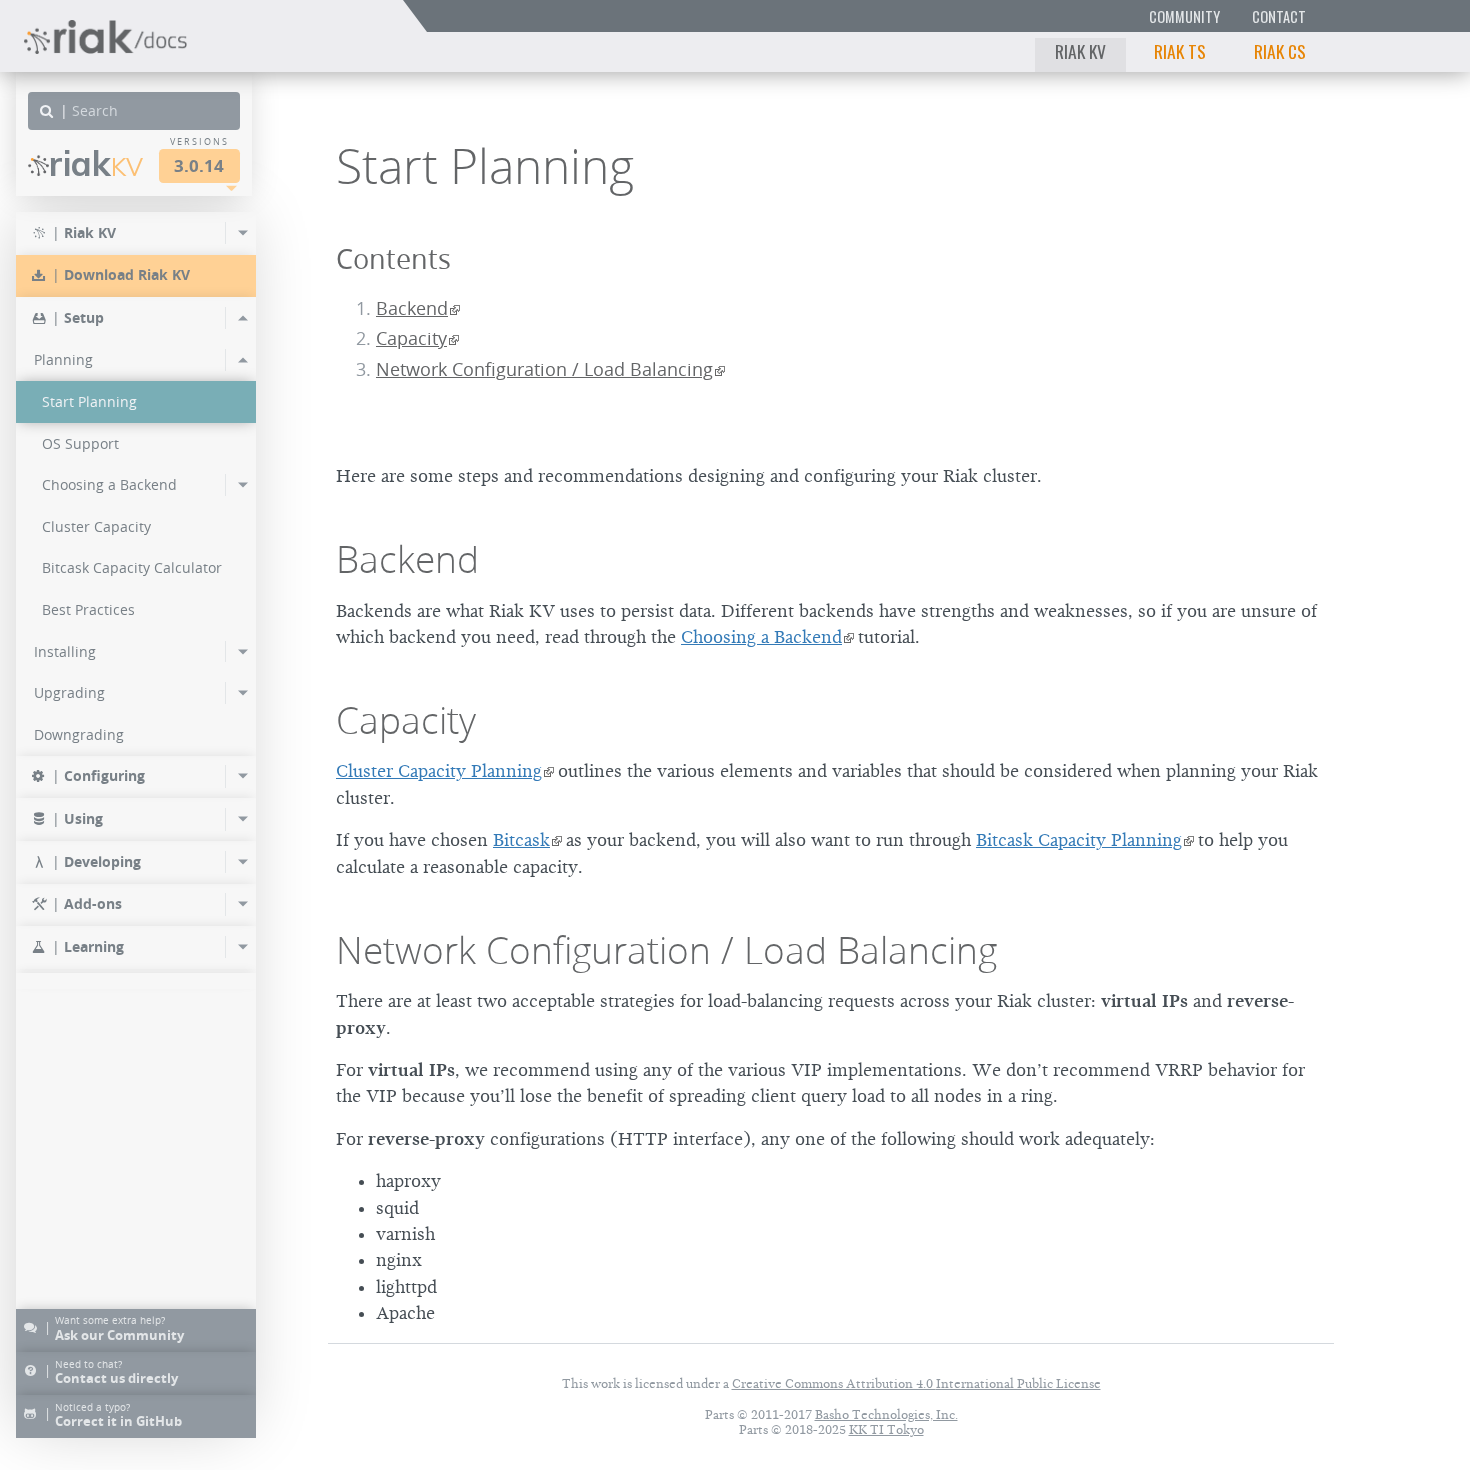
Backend (412, 308)
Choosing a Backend (761, 637)
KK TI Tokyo (886, 1429)
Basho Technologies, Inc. (886, 1414)
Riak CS (1280, 51)
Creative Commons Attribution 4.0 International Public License (916, 1383)
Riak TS (1180, 51)
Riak (96, 163)
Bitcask (521, 840)
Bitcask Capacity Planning (1079, 840)
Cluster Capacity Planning (439, 771)
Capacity (411, 338)
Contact (1279, 16)
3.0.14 (199, 165)
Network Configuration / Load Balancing (544, 369)
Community (1184, 16)
